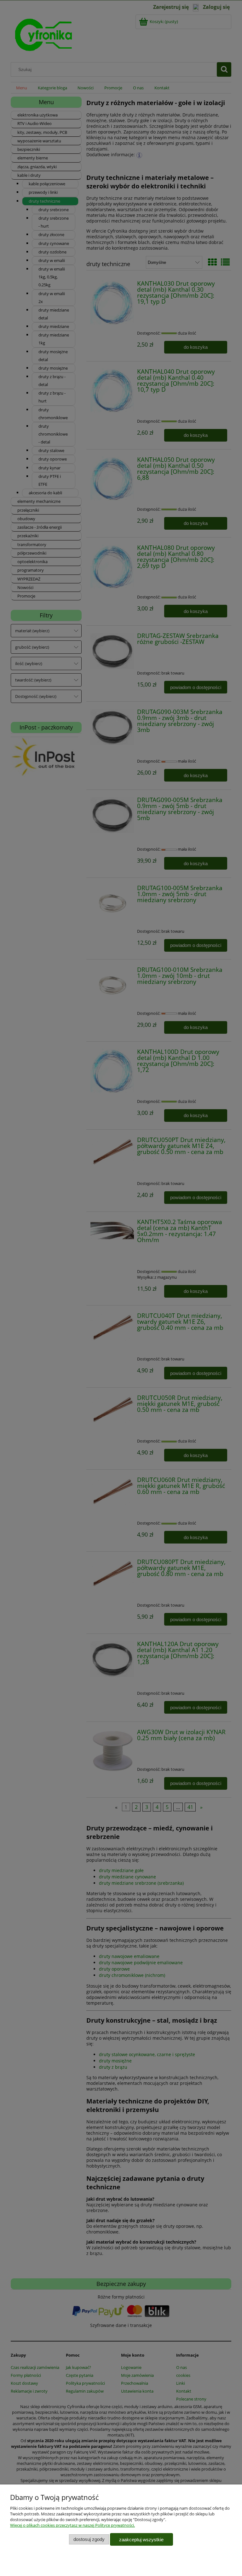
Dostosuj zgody (89, 2539)
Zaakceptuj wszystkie (141, 2540)
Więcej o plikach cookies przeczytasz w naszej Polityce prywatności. (72, 2525)
